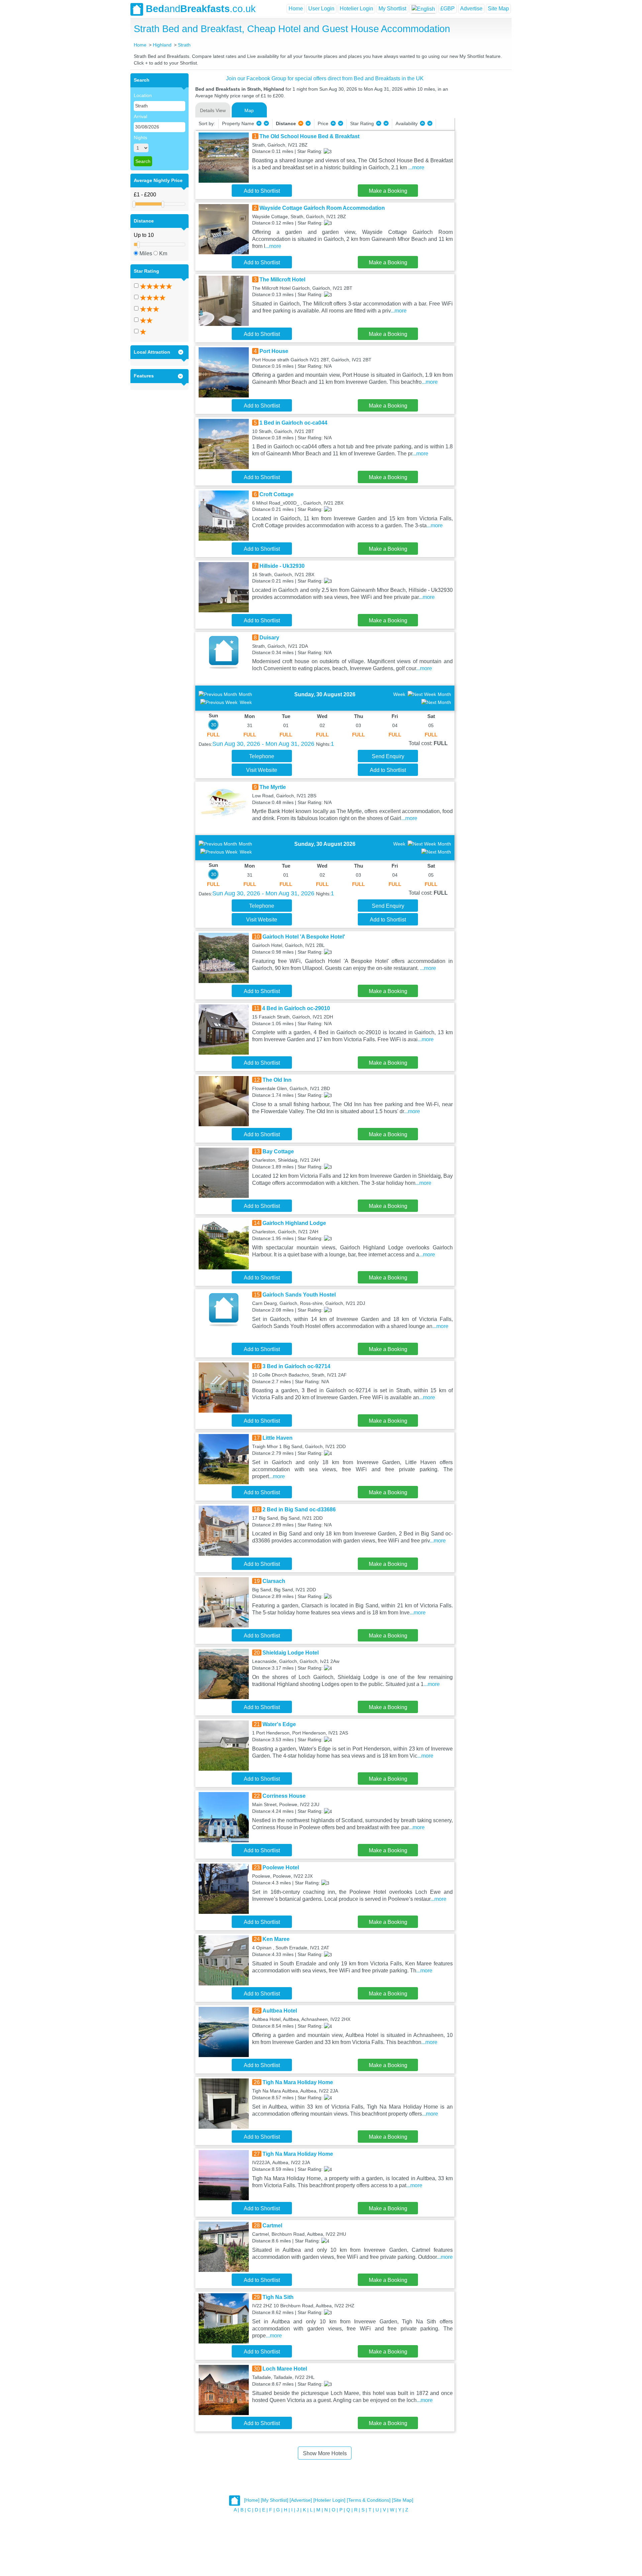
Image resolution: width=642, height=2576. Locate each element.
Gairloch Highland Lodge (294, 1223)
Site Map (498, 9)
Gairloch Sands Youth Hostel (299, 1295)
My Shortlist (392, 9)
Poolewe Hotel (281, 1868)
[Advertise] (301, 2500)
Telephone (262, 756)
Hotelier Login (356, 9)
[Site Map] (403, 2500)
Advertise (471, 9)
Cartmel (272, 2226)
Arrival (140, 116)
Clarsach (274, 1581)
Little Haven (278, 1438)
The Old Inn (277, 1080)
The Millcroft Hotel (282, 280)
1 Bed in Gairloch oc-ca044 (293, 423)
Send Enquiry (388, 756)
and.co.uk (201, 9)
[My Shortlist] (275, 2500)
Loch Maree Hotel (285, 2369)
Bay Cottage (278, 1151)
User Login (321, 9)
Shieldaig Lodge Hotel (291, 1653)
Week (246, 702)
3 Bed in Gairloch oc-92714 (296, 1366)
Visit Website (262, 770)
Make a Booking (388, 191)
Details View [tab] (213, 110)
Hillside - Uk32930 (282, 566)
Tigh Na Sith (278, 2297)
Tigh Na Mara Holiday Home (298, 2082)
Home (296, 9)
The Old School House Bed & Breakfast (309, 136)
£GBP (448, 9)
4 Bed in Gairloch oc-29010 (296, 1008)
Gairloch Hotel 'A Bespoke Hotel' (304, 937)
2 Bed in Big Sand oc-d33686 (299, 1509)
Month (245, 694)
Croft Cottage (277, 494)
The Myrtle (273, 787)
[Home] (252, 2500)
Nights (140, 138)
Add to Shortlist (262, 191)
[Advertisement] (482, 174)
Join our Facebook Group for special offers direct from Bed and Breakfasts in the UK (325, 78)
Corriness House (284, 1796)
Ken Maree (276, 1939)
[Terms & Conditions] (369, 2500)
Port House (274, 351)
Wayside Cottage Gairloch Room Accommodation (322, 208)
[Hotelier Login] (329, 2500)
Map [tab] (249, 110)
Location (143, 95)
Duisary (269, 638)
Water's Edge (279, 1724)
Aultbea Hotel (280, 2011)
